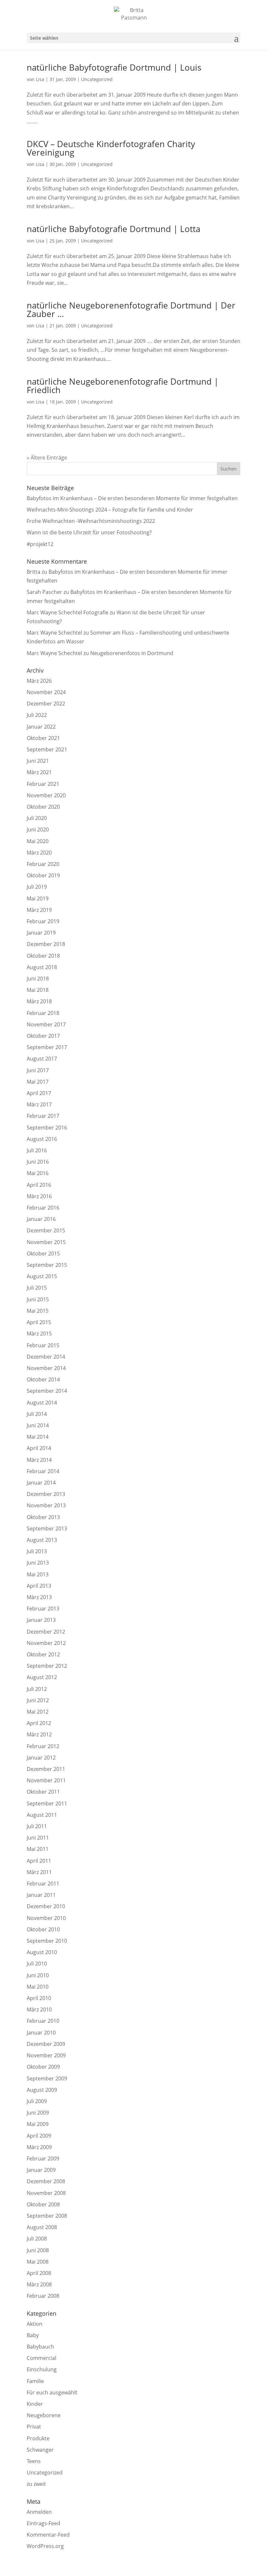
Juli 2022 (37, 715)
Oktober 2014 (43, 1379)
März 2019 (39, 910)
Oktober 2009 (43, 2067)
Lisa (40, 79)
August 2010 (42, 1952)
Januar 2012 (41, 1758)
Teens (34, 2461)
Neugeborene (44, 2415)
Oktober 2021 (43, 738)
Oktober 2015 (43, 1254)
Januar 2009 (41, 2170)
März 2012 (39, 1734)
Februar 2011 (43, 1884)
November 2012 (46, 1643)
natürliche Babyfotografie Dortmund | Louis (114, 67)
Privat (34, 2427)
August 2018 (42, 967)
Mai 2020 (38, 841)
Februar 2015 (43, 1345)
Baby (33, 2335)
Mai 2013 (38, 1574)
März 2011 (39, 1872)
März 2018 (39, 1001)
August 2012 (42, 1677)
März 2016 (39, 1196)
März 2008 (39, 2284)
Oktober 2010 (43, 1929)
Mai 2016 (38, 1173)
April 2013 (39, 1586)
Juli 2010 (37, 1964)
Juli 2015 (37, 1288)
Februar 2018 (43, 1013)
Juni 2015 (38, 1299)
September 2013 (47, 1528)
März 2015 (39, 1334)
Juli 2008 (37, 2239)
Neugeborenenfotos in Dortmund (132, 653)
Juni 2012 (38, 1700)
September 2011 (47, 1803)
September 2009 (47, 2078)
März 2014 (39, 1460)
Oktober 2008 (43, 2204)
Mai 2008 (38, 2262)
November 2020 (46, 795)
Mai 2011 (38, 1849)
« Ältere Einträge (47, 458)
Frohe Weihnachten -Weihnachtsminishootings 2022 (91, 521)
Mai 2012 (38, 1712)
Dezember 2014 (46, 1357)
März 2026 (39, 681)
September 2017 (47, 1047)
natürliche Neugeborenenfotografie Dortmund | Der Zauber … (131, 309)
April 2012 (39, 1723)
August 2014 (42, 1403)
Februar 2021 (43, 784)
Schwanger (40, 2450)
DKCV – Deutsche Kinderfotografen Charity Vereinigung (111, 148)
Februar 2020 (43, 864)
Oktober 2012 (43, 1654)
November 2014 (46, 1368)
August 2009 (42, 2090)
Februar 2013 (43, 1609)
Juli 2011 (37, 1826)
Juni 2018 (38, 979)
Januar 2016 (41, 1219)
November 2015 (46, 1242)
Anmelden (39, 2512)
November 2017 (46, 1024)
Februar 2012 (43, 1746)
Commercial (42, 2358)
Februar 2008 (43, 2296)
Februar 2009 (43, 2158)
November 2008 (46, 2193)
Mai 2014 (38, 1437)
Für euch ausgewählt (52, 2392)
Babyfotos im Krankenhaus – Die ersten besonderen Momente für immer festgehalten (132, 498)
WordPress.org (45, 2546)
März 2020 (39, 853)
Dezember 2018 (46, 944)
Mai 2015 (38, 1311)
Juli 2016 (37, 1150)
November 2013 (46, 1505)
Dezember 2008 (46, 2181)
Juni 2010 (38, 1975)
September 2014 (47, 1391)
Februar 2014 (43, 1471)
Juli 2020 (37, 818)
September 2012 (47, 1666)
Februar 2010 (43, 2021)
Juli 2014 (37, 1414)
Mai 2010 (38, 1987)
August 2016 (42, 1139)
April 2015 (39, 1322)
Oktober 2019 (43, 875)
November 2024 (46, 692)
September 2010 (47, 1941)
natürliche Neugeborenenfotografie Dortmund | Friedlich (123, 386)
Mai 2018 (38, 990)
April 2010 (39, 1998)
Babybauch (40, 2347)
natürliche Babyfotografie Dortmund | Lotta (113, 229)
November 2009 (46, 2055)
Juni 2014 (38, 1425)
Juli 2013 (37, 1551)
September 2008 (47, 2216)
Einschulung (42, 2369)
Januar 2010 (41, 2033)
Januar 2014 (41, 1483)
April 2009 (39, 2136)
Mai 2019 (38, 898)
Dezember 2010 (46, 1906)
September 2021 (47, 749)
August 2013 (42, 1540)
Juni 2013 (38, 1563)
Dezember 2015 (46, 1230)
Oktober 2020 (43, 807)
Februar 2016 (43, 1208)
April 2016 (39, 1185)
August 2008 (42, 2227)
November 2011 (46, 1780)
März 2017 (39, 1104)
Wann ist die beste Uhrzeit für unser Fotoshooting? (89, 532)
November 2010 (46, 1918)
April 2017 (39, 1093)
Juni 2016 (38, 1162)
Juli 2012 (37, 1689)
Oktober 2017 (43, 1036)
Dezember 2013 (46, 1494)
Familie (35, 2381)
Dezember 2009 (46, 2044)
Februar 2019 (43, 921)
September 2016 (47, 1128)
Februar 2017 (43, 1116)
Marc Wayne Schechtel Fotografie (68, 612)
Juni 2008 (38, 2250)
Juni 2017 (38, 1070)
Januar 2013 (41, 1620)
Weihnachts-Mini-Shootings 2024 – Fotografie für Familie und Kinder (110, 510)
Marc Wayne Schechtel (54, 633)
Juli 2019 (37, 887)
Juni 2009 (38, 2113)
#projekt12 (40, 544)
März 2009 (39, 2147)
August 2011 (42, 1815)
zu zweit (36, 2484)
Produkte (38, 2438)
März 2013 (39, 1597)
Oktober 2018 (43, 956)
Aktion (35, 2324)
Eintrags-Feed (43, 2523)
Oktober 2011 (43, 1792)
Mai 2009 (38, 2124)
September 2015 (47, 1265)
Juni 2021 (38, 761)
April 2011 (39, 1861)
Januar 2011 (41, 1895)
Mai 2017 (38, 1082)
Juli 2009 (37, 2101)
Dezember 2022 (46, 704)
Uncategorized (97, 79)
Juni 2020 (38, 829)
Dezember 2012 (46, 1632)
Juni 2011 (38, 1838)
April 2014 (39, 1448)
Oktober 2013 (43, 1517)
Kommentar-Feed (48, 2535)
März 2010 (39, 2009)
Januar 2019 (41, 933)
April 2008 (39, 2273)
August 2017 (42, 1059)
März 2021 (39, 772)
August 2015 (42, 1276)
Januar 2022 (41, 727)
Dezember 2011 (46, 1769)
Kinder (35, 2404)
